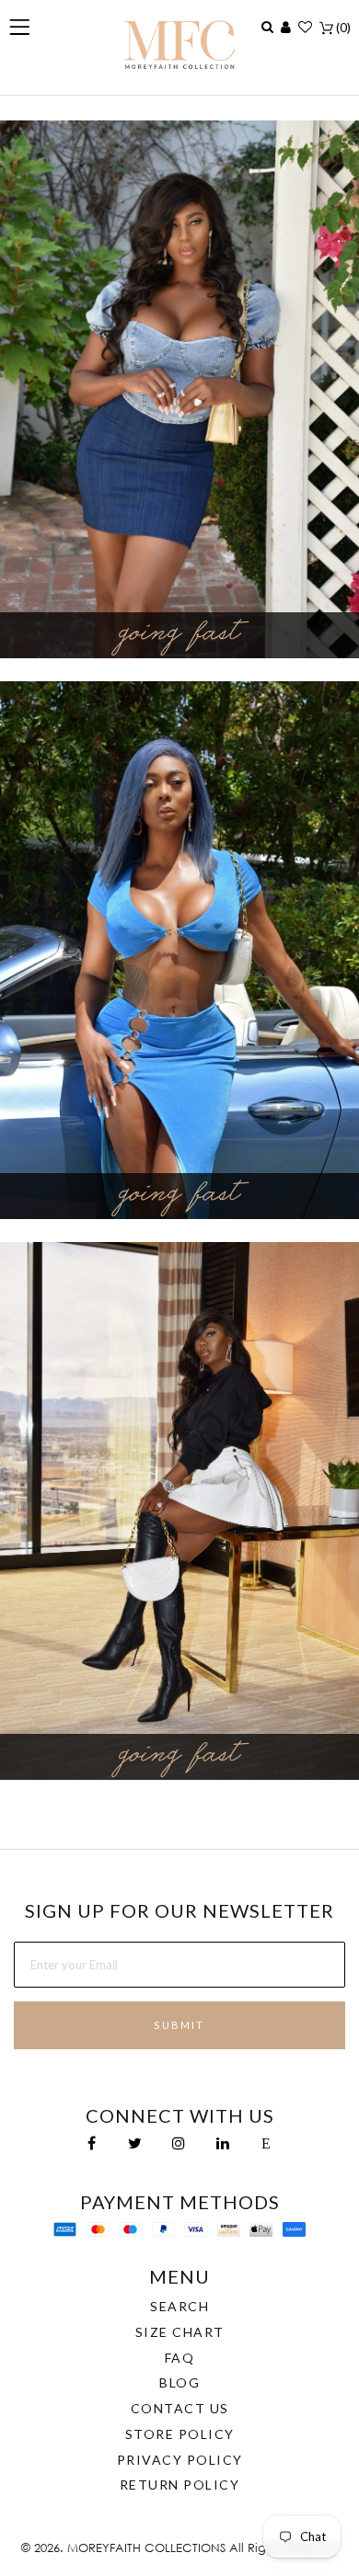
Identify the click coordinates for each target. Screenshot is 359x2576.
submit (179, 2025)
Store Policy (180, 2434)
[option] (179, 389)
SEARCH (179, 2306)
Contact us (180, 2408)
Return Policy (180, 2485)
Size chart (180, 2332)
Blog (179, 2382)
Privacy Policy (180, 2460)
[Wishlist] (305, 27)
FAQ (180, 2358)
